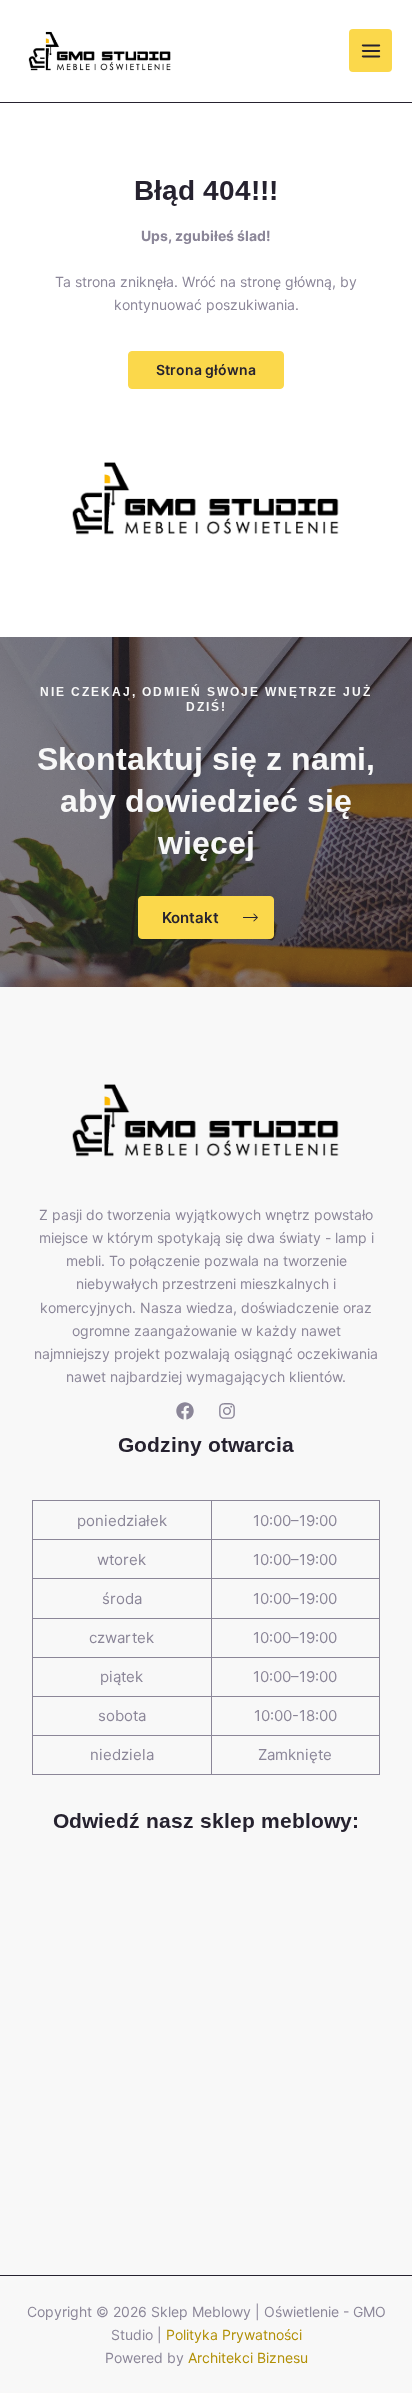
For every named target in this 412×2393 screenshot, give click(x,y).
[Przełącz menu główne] (370, 50)
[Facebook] (185, 1411)
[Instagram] (227, 1411)
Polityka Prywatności (234, 2334)
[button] (206, 370)
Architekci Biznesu (248, 2357)
